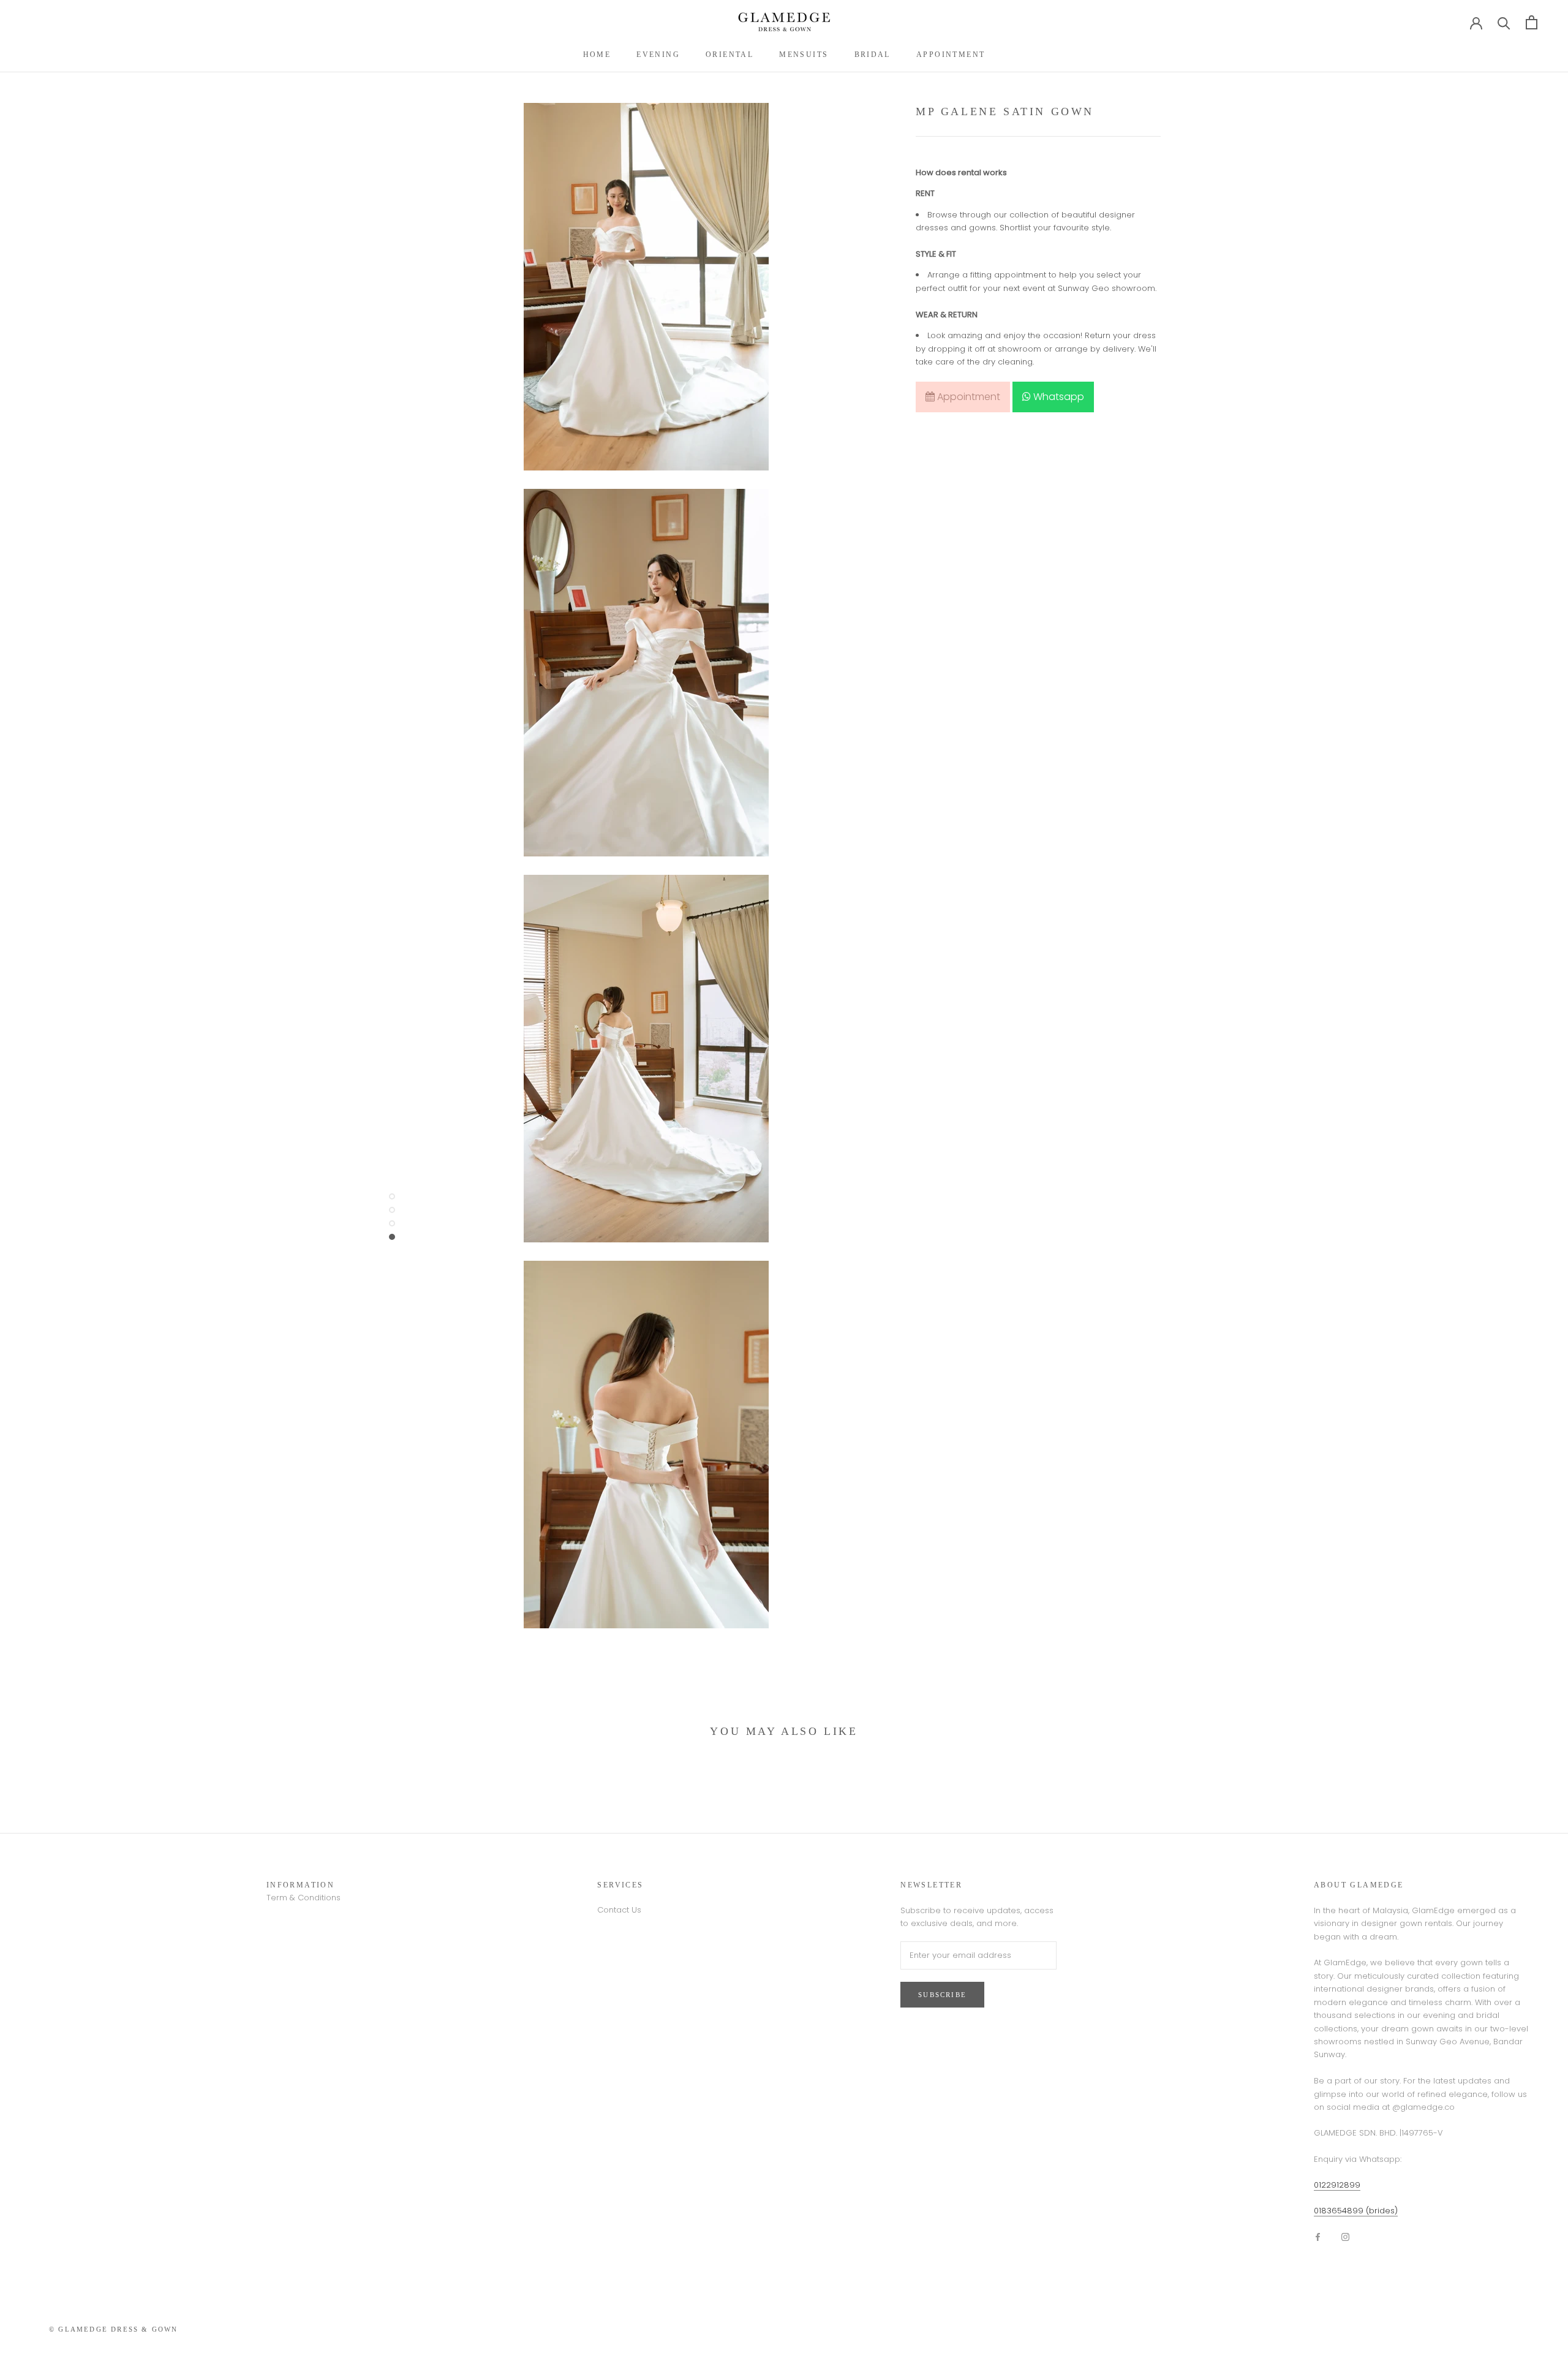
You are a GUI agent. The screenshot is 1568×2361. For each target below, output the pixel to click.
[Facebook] (1318, 2236)
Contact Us (619, 1910)
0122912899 (1337, 2185)
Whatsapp (1057, 397)
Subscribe (942, 1995)
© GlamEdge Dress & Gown (114, 2329)
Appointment (951, 55)
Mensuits (804, 55)
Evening (658, 55)
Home (597, 55)
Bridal (873, 55)
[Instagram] (1345, 2236)
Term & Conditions (303, 1898)
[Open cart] (1532, 22)
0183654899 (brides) (1356, 2211)
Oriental (729, 55)
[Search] (1504, 22)
